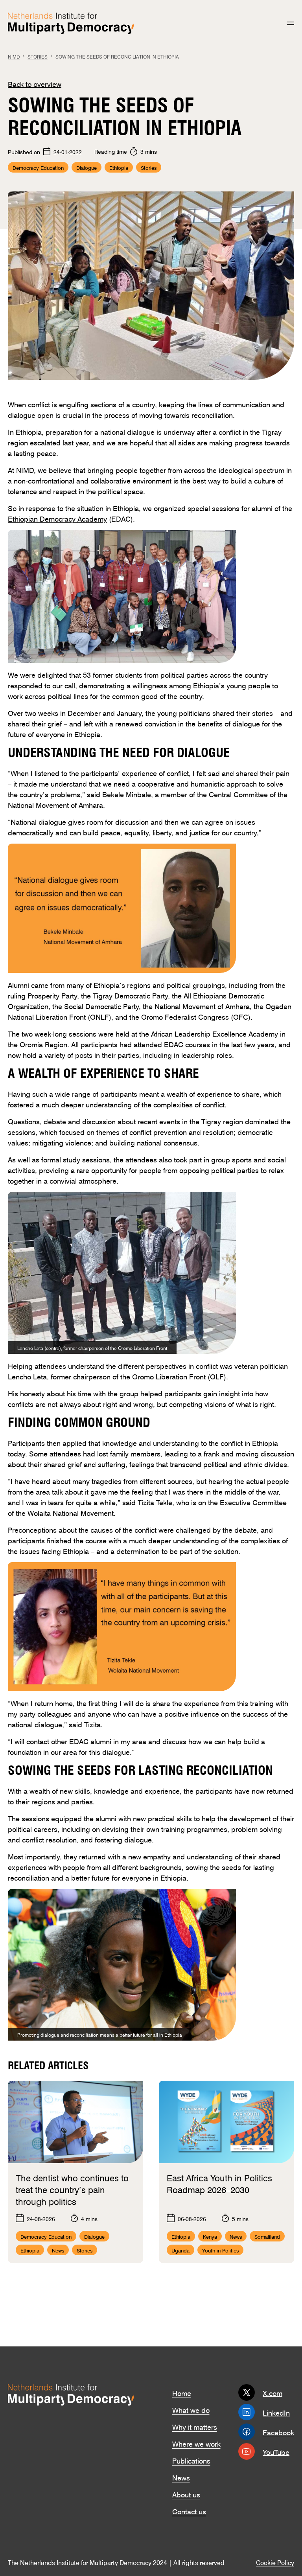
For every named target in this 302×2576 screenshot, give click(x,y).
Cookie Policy (275, 2562)
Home (182, 2392)
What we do (191, 2409)
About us (186, 2494)
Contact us (189, 2511)
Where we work (196, 2443)
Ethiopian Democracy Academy (57, 518)
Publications (191, 2460)
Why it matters (195, 2426)
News (181, 2477)
